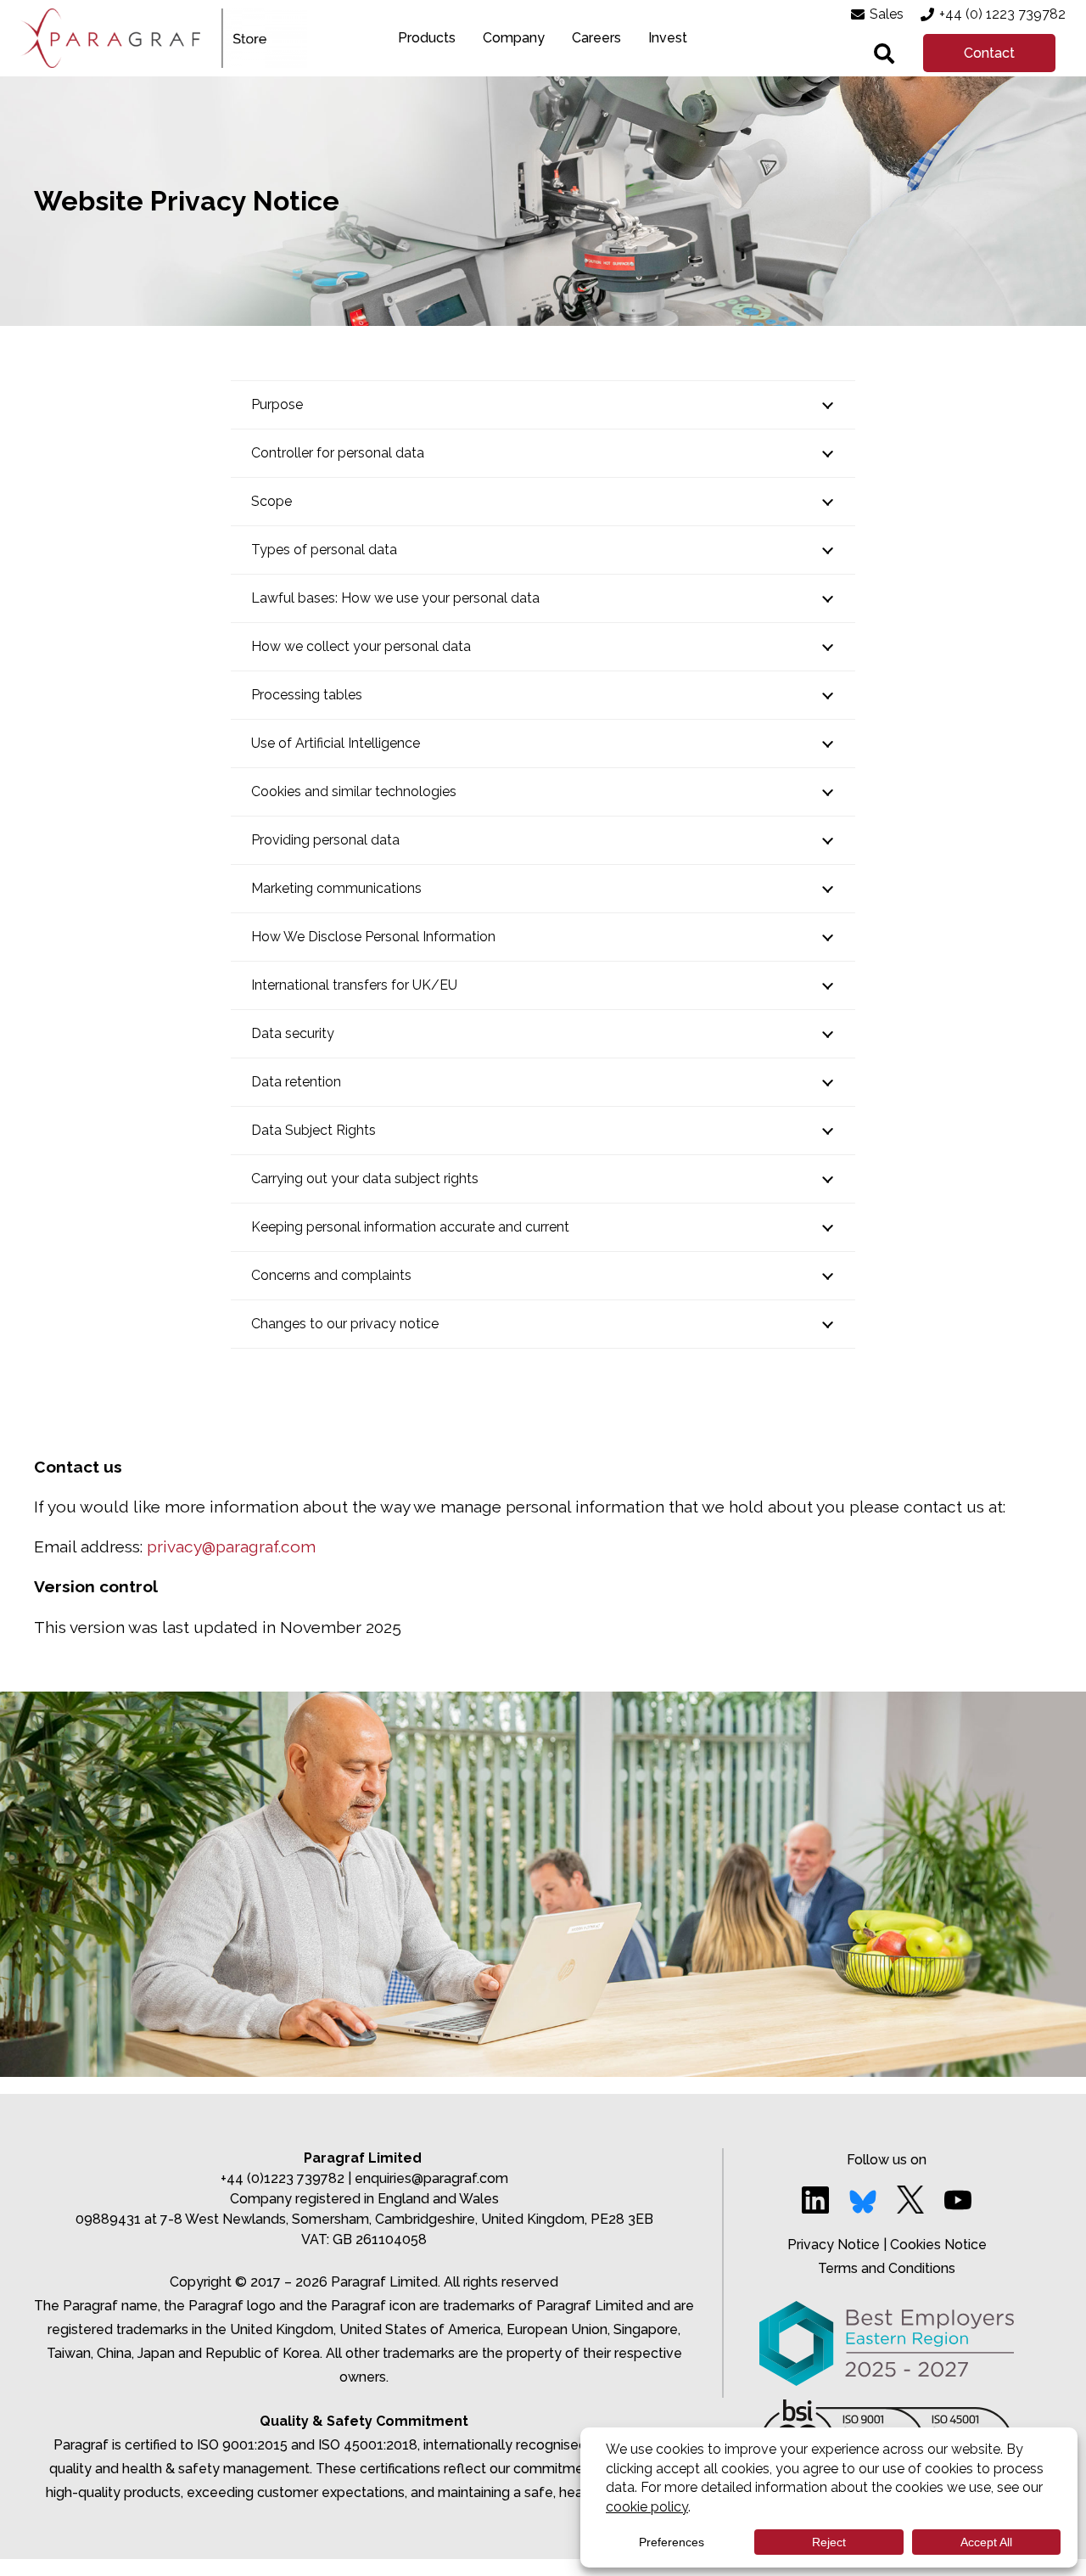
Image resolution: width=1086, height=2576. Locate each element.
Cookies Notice (938, 2245)
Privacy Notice (834, 2245)
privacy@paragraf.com (231, 1546)
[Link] (110, 38)
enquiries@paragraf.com (431, 2178)
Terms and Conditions (887, 2268)
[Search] (884, 53)
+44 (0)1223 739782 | (288, 2178)
